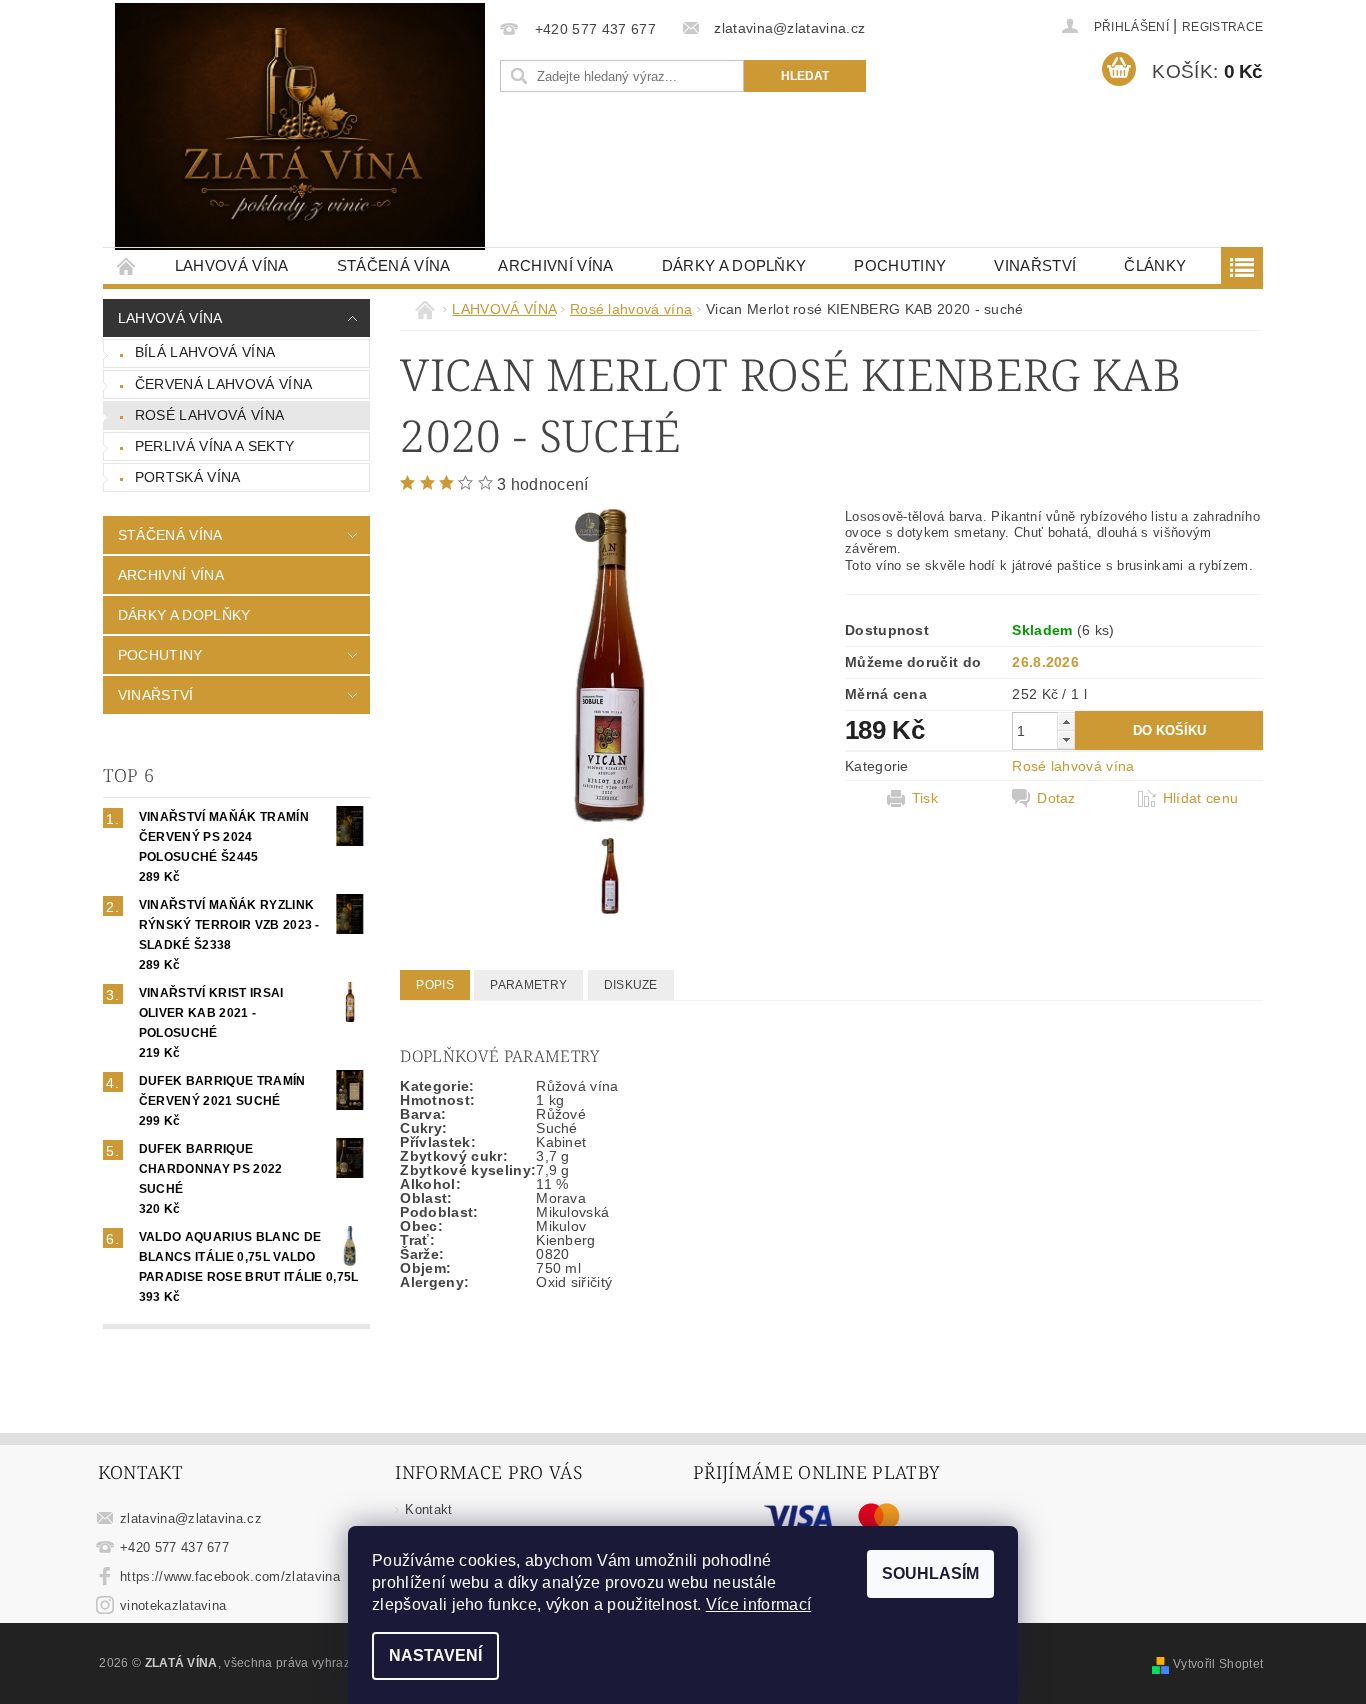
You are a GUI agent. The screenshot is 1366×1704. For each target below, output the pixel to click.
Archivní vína (555, 265)
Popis (435, 985)
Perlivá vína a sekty (214, 446)
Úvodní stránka (127, 265)
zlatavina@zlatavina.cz (191, 1518)
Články (1155, 265)
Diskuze (631, 985)
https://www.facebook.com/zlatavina (230, 1576)
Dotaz (1056, 798)
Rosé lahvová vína (209, 415)
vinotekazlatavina (173, 1605)
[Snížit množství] (1066, 739)
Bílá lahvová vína (205, 352)
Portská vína (188, 477)
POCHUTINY (900, 265)
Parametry (528, 985)
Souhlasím (930, 1573)
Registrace (1222, 27)
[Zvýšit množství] (1066, 721)
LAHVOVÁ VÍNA (232, 265)
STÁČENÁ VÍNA (394, 265)
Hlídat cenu (1201, 798)
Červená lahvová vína (223, 384)
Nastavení (435, 1655)
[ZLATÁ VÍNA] (300, 126)
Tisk (925, 798)
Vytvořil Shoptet (1218, 1664)
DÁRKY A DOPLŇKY (734, 265)
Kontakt (428, 1509)
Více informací (758, 1604)
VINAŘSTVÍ (1035, 265)
